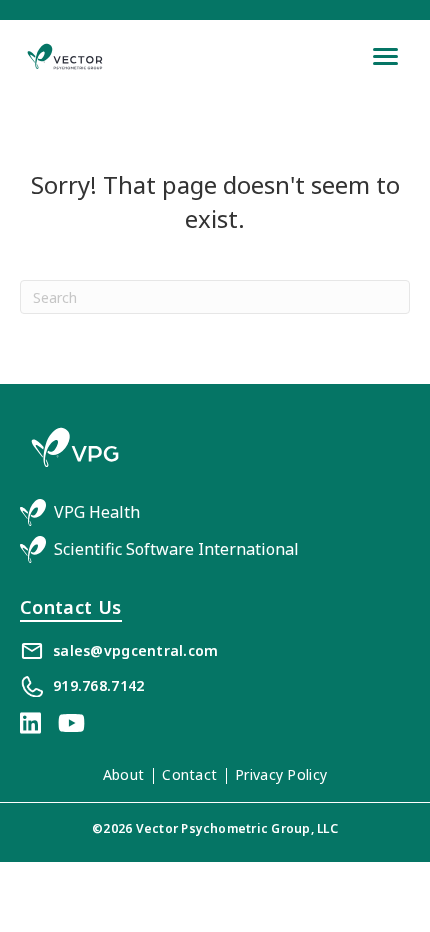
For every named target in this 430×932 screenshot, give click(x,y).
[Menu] (385, 56)
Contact (189, 774)
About (123, 774)
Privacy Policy (281, 774)
